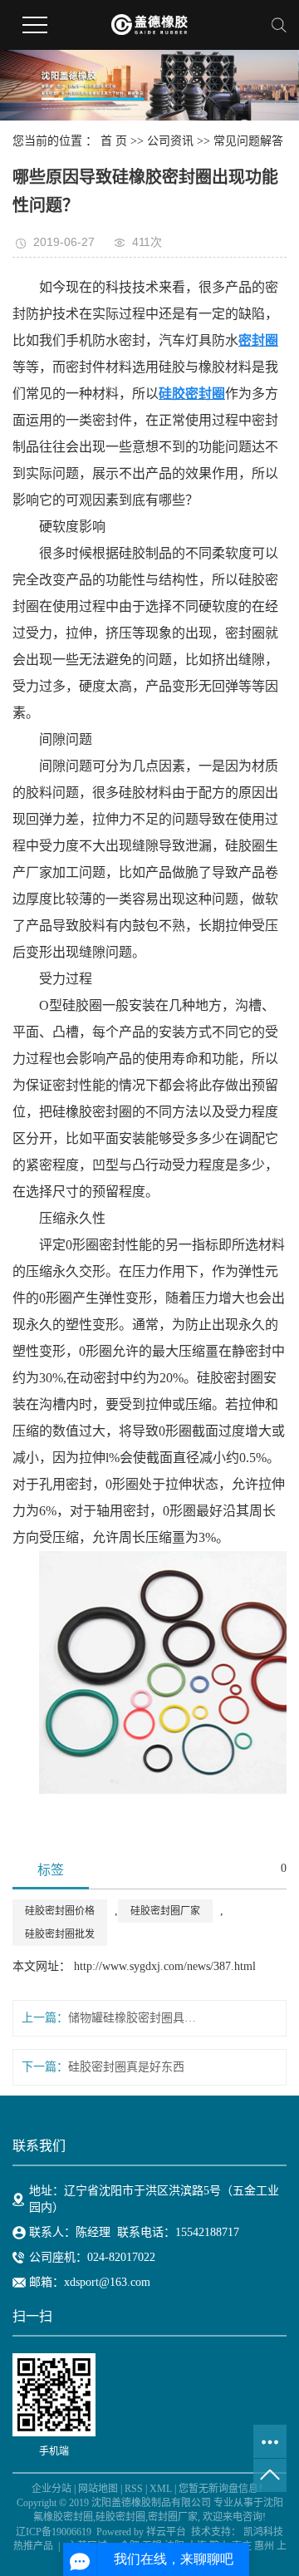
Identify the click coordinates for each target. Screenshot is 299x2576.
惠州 (264, 2546)
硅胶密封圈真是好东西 (126, 2067)
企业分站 (51, 2489)
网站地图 (98, 2489)
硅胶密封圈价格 (60, 1911)
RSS (134, 2489)
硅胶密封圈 (120, 2517)
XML (161, 2489)
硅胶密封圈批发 (60, 1934)
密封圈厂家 (173, 2517)
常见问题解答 (248, 141)
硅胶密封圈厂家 (165, 1911)
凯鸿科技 (263, 2532)
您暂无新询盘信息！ (223, 2489)
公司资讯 (170, 141)
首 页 (114, 141)
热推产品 (33, 2546)
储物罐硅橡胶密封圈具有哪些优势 (132, 2018)
